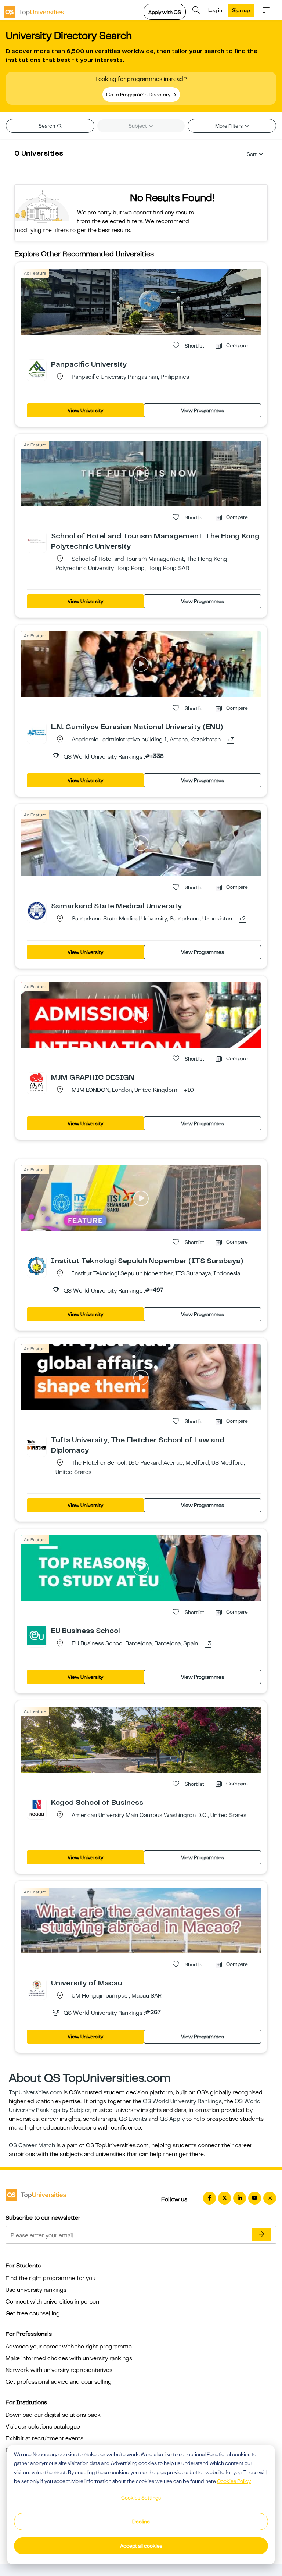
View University (85, 410)
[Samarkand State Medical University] (37, 911)
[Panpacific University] (37, 369)
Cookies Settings (141, 2498)
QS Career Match (32, 2145)
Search (47, 126)
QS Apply (172, 2119)
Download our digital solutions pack (53, 2415)
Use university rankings (36, 2290)
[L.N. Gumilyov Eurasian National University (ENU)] (37, 731)
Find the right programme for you (50, 2278)
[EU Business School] (37, 1635)
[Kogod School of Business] (37, 1807)
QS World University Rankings (182, 2101)
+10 (189, 1090)
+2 (242, 919)
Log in (215, 10)
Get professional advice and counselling (59, 2382)
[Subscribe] (261, 2235)
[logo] (34, 10)
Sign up (241, 10)
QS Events (133, 2119)
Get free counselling (33, 2313)
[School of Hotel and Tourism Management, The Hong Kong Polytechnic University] (37, 541)
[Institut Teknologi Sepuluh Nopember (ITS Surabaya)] (37, 1265)
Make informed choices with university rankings (69, 2358)
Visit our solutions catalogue (43, 2427)
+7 (231, 740)
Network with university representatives (59, 2370)
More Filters (229, 126)
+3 (208, 1644)
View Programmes (203, 410)
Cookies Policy (234, 2481)
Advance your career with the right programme (69, 2347)
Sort (252, 154)
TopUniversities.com (35, 2092)
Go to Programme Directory (139, 95)
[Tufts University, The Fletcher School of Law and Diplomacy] (37, 1444)
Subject (138, 126)
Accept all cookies (141, 2546)
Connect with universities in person (52, 2302)
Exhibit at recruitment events (44, 2438)
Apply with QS (165, 12)
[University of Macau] (37, 1988)
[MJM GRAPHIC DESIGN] (37, 1082)
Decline (141, 2522)
